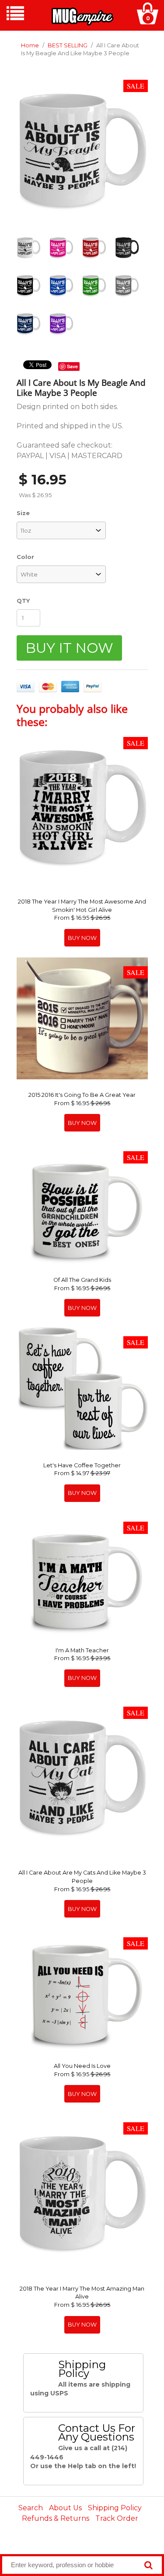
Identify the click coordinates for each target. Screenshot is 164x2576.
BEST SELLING (68, 45)
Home (30, 45)
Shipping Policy (115, 2508)
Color (25, 557)
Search (31, 2508)
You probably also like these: (72, 715)
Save (72, 366)
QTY (23, 601)
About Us (65, 2508)
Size (23, 513)
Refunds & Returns (56, 2518)
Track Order (117, 2518)
